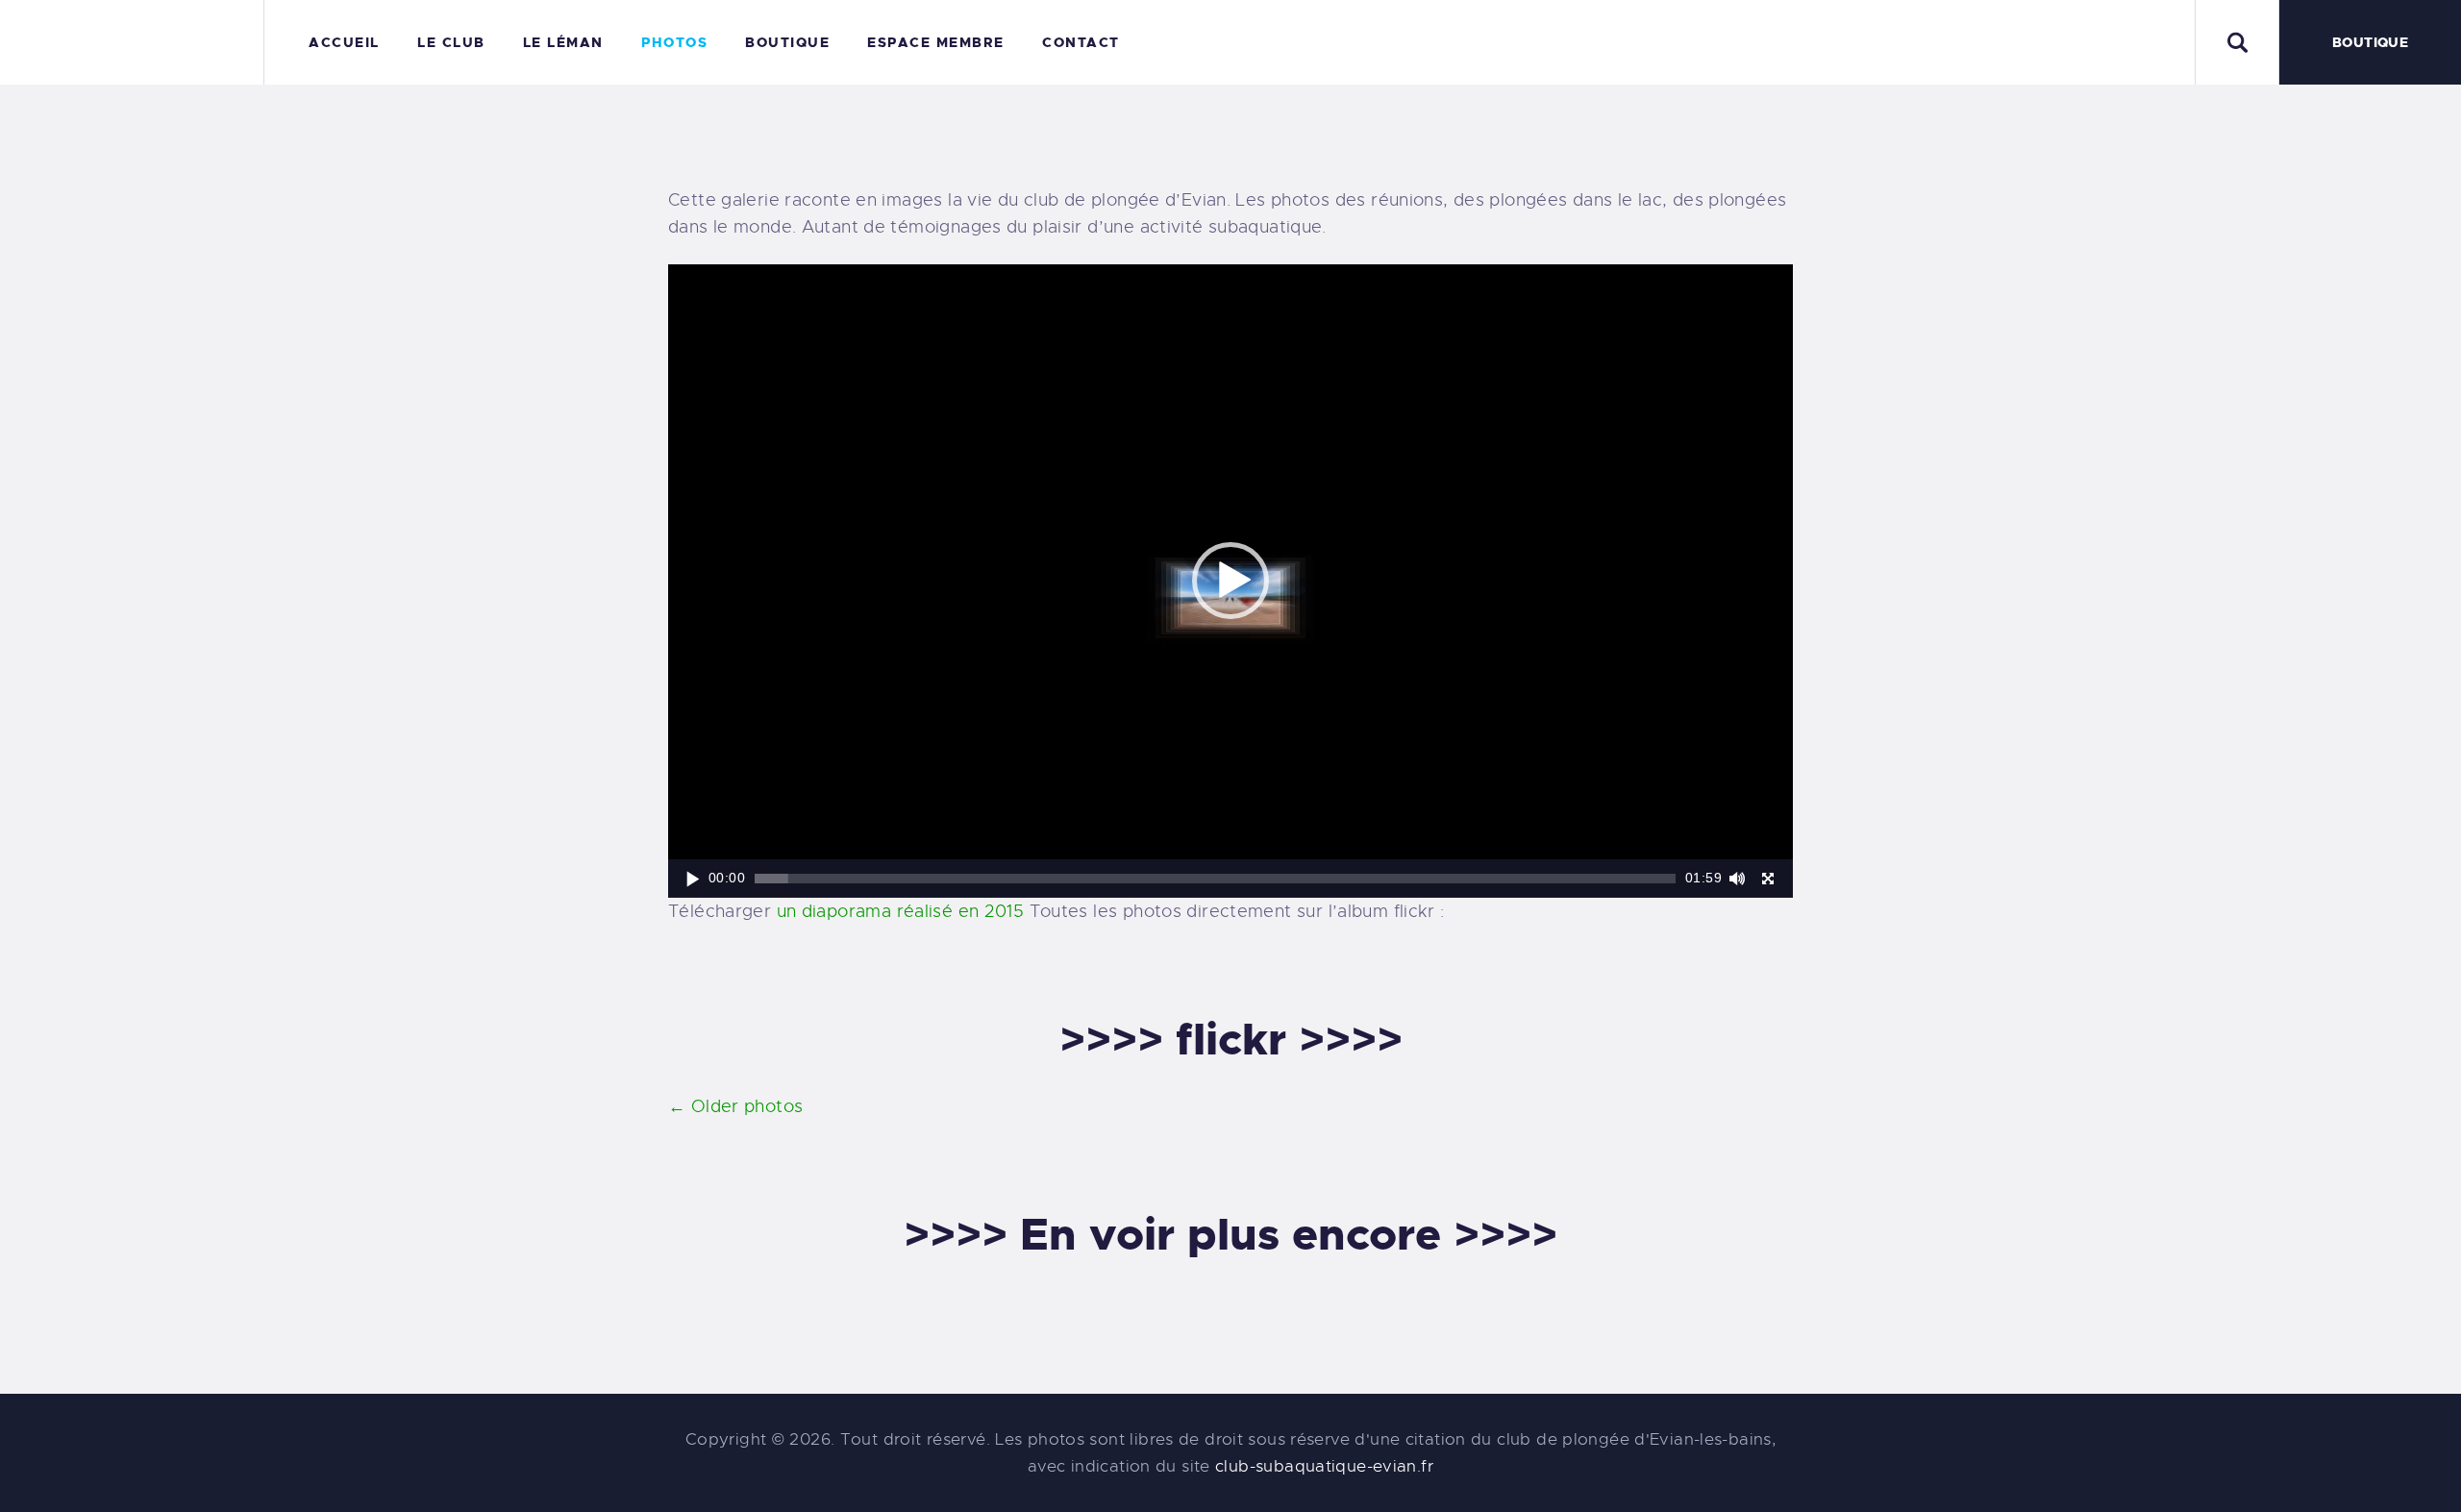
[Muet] (1737, 879)
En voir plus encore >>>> (1289, 1235)
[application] (1230, 581)
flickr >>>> (1289, 1040)
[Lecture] (693, 879)
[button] (1230, 581)
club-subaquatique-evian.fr (1324, 1466)
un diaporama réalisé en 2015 (901, 911)
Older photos (735, 1106)
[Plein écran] (1768, 879)
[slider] (1215, 879)
